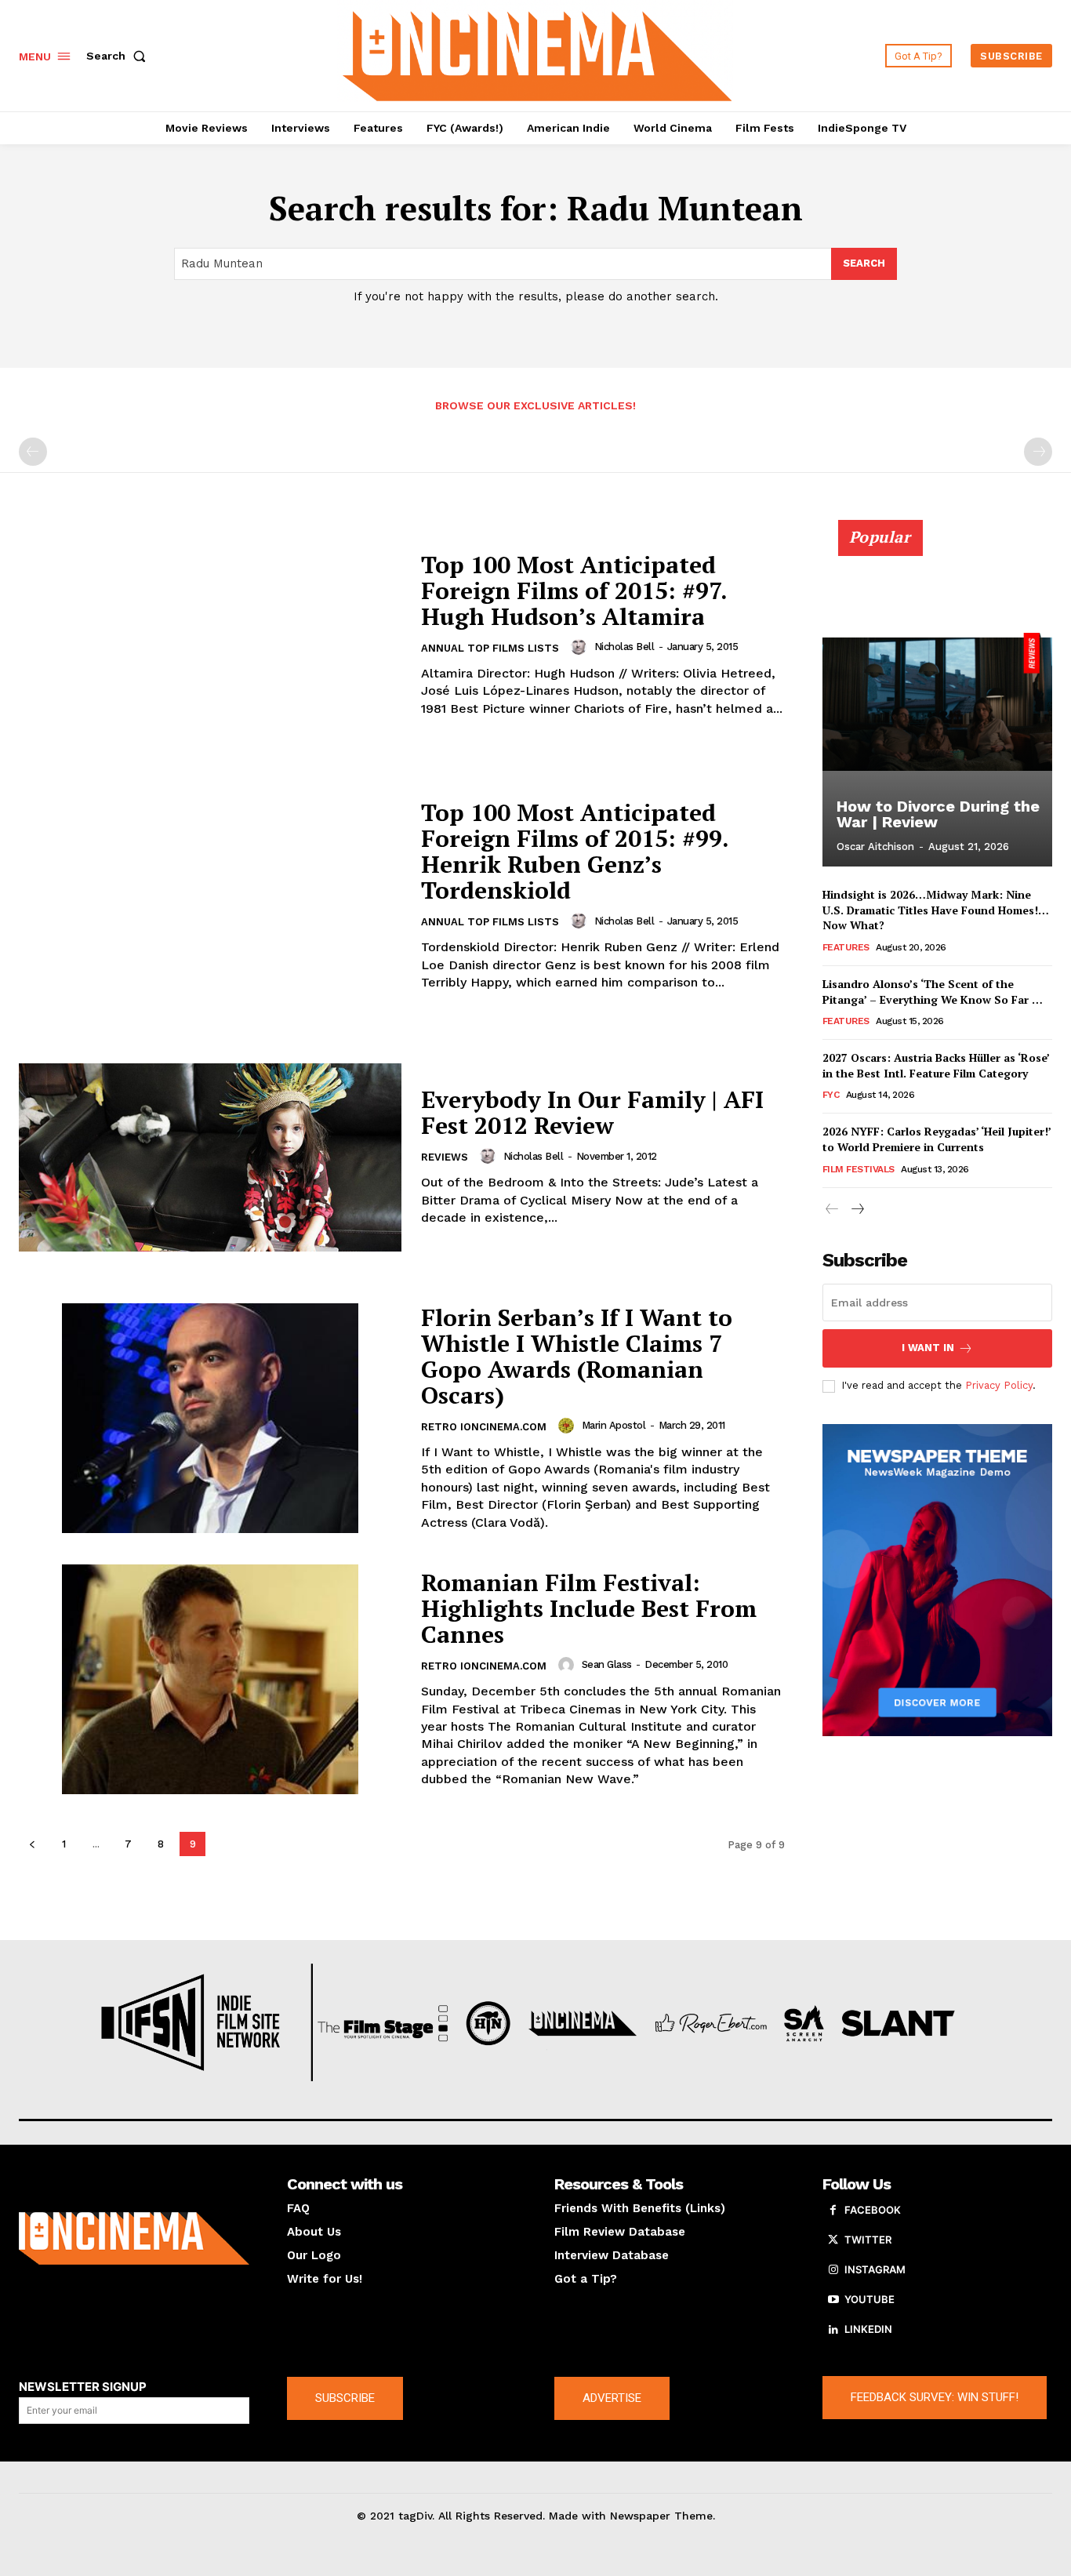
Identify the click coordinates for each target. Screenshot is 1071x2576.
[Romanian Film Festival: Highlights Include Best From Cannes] (210, 1679)
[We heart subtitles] (537, 54)
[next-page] (857, 1210)
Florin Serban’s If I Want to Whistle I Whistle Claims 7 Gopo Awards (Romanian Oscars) (577, 1356)
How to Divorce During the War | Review (938, 814)
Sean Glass (607, 1664)
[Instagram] (833, 2270)
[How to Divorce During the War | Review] (938, 702)
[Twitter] (833, 2240)
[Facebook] (833, 2211)
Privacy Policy (999, 1385)
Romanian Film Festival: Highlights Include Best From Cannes (589, 1608)
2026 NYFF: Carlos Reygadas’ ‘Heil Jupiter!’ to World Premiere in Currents (937, 1139)
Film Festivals (859, 1169)
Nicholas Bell (624, 647)
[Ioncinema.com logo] (134, 2238)
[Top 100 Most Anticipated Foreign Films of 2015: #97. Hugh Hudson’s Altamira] (210, 635)
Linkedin (868, 2329)
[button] (119, 56)
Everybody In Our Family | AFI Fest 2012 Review (592, 1112)
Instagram (875, 2269)
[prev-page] (33, 452)
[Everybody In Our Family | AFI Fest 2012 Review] (210, 1157)
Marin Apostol (614, 1425)
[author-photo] (581, 647)
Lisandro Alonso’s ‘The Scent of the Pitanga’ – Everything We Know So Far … (933, 992)
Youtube (870, 2299)
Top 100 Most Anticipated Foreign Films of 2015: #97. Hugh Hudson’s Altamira (574, 590)
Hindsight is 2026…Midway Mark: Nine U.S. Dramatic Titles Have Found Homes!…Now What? (936, 910)
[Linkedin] (833, 2330)
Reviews (445, 1157)
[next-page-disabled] (1038, 452)
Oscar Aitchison (875, 847)
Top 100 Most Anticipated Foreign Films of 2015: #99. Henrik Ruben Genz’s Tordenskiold (575, 851)
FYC (831, 1095)
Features (846, 947)
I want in (928, 1348)
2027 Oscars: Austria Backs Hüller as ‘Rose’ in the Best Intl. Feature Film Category (936, 1065)
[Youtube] (833, 2300)
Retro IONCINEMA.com (484, 1427)
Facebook (873, 2210)
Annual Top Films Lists (490, 648)
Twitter (868, 2240)
